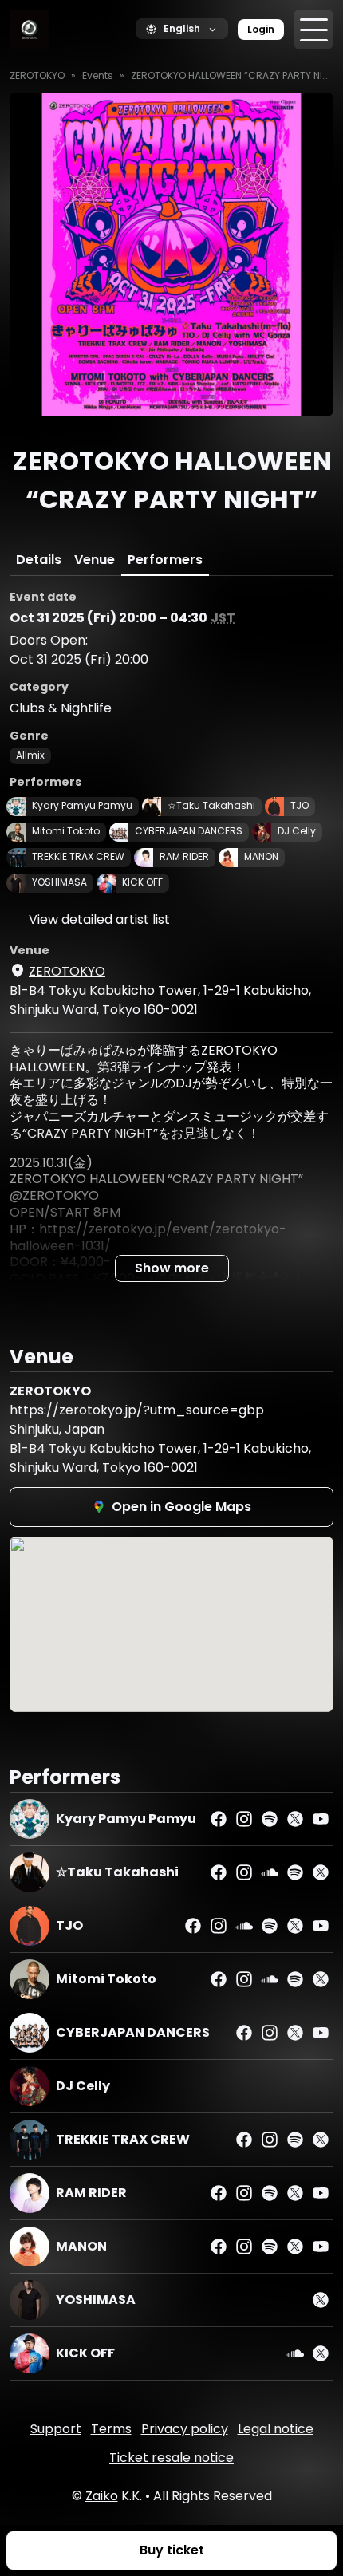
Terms (111, 2429)
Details (39, 560)
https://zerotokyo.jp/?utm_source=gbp (137, 1410)
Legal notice (276, 2429)
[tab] (39, 560)
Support (56, 2429)
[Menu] (313, 30)
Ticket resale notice (171, 2458)
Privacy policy (185, 2429)
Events (98, 75)
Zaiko (102, 2496)
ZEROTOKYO (37, 75)
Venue (95, 560)
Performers (165, 560)
